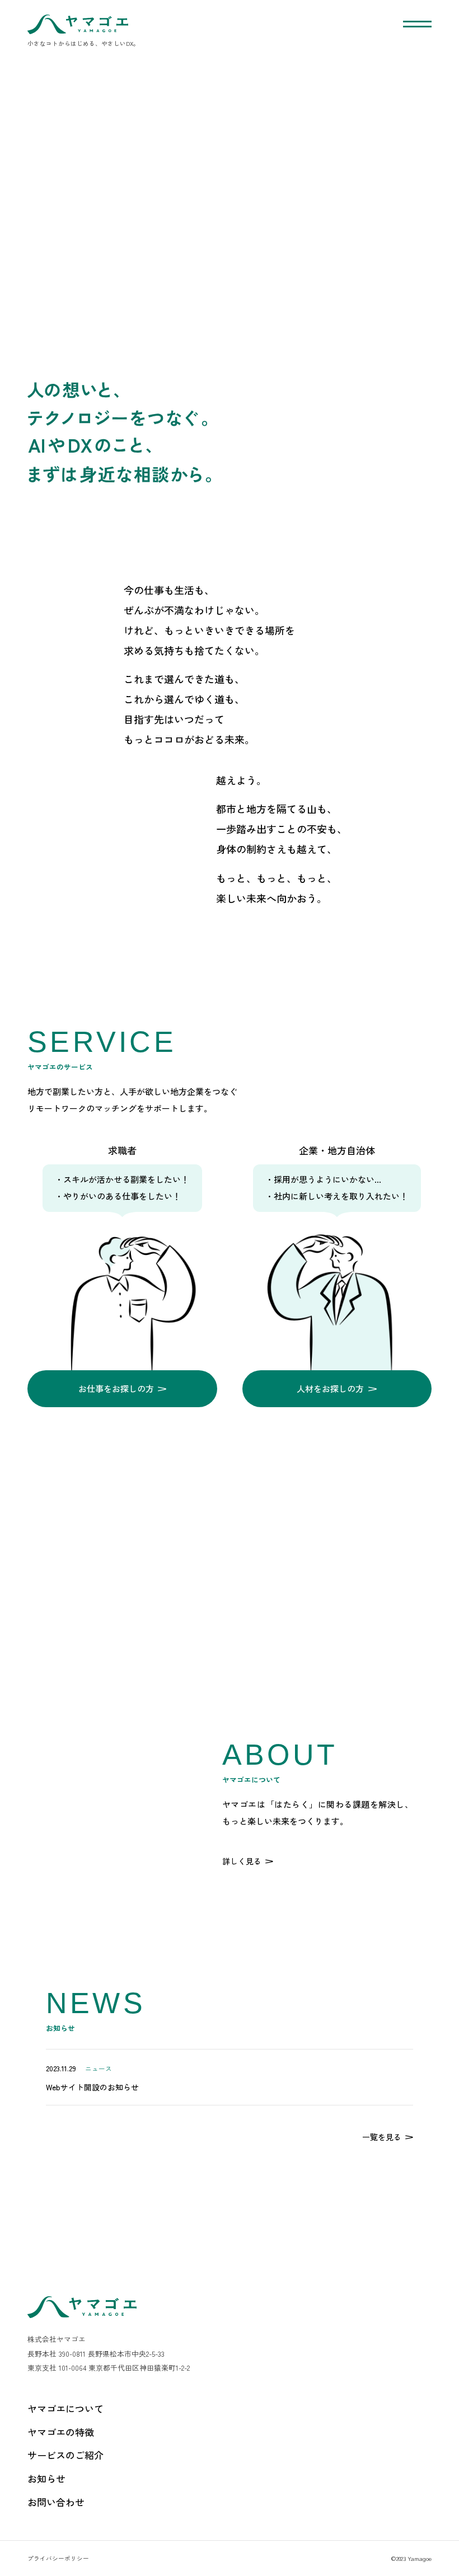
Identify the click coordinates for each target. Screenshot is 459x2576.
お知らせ (46, 2478)
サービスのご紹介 (65, 2455)
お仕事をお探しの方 (116, 1388)
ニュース (99, 2068)
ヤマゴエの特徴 (61, 2432)
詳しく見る (242, 1861)
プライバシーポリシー (58, 2558)
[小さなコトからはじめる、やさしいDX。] (78, 24)
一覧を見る (382, 2137)
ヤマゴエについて (65, 2408)
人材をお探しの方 (330, 1388)
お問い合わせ (56, 2502)
